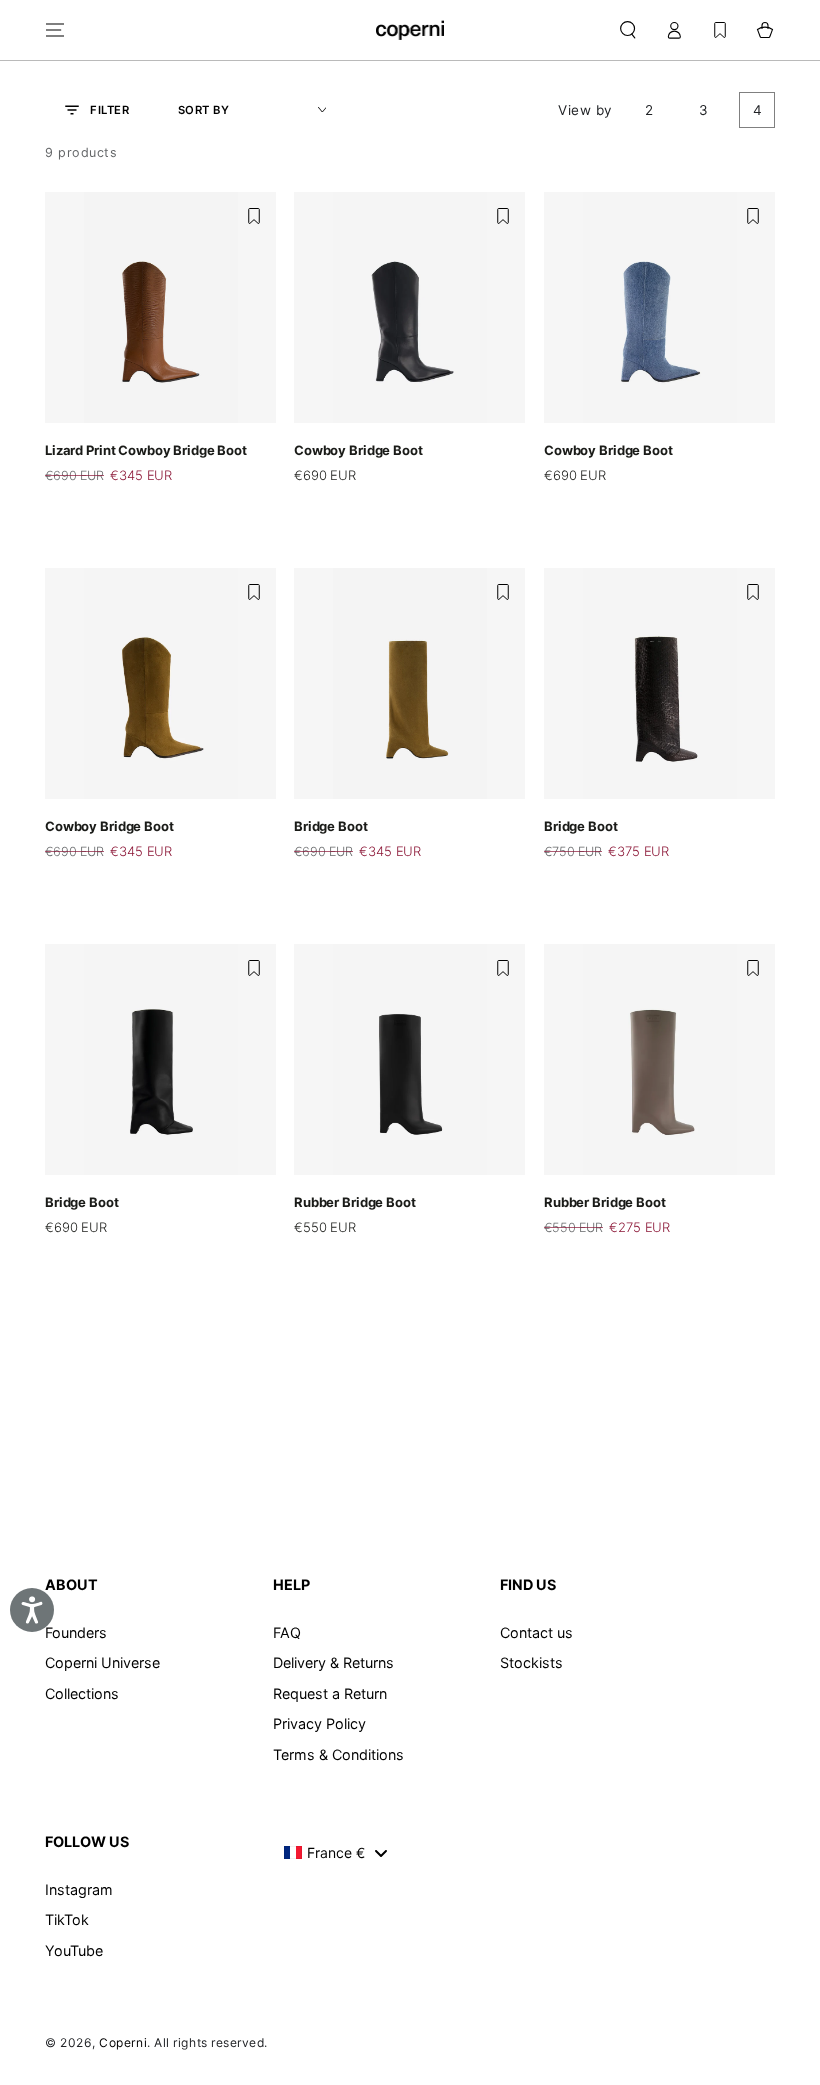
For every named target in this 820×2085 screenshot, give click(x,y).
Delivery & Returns (333, 1662)
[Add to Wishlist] (254, 216)
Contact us (536, 1632)
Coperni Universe (102, 1662)
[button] (627, 30)
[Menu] (55, 30)
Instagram (79, 1889)
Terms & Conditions (338, 1754)
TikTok (67, 1919)
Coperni (123, 2042)
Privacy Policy (319, 1723)
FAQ (287, 1632)
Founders (76, 1632)
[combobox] (335, 1853)
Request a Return (330, 1693)
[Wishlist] (720, 30)
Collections (82, 1693)
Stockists (531, 1662)
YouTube (74, 1950)
